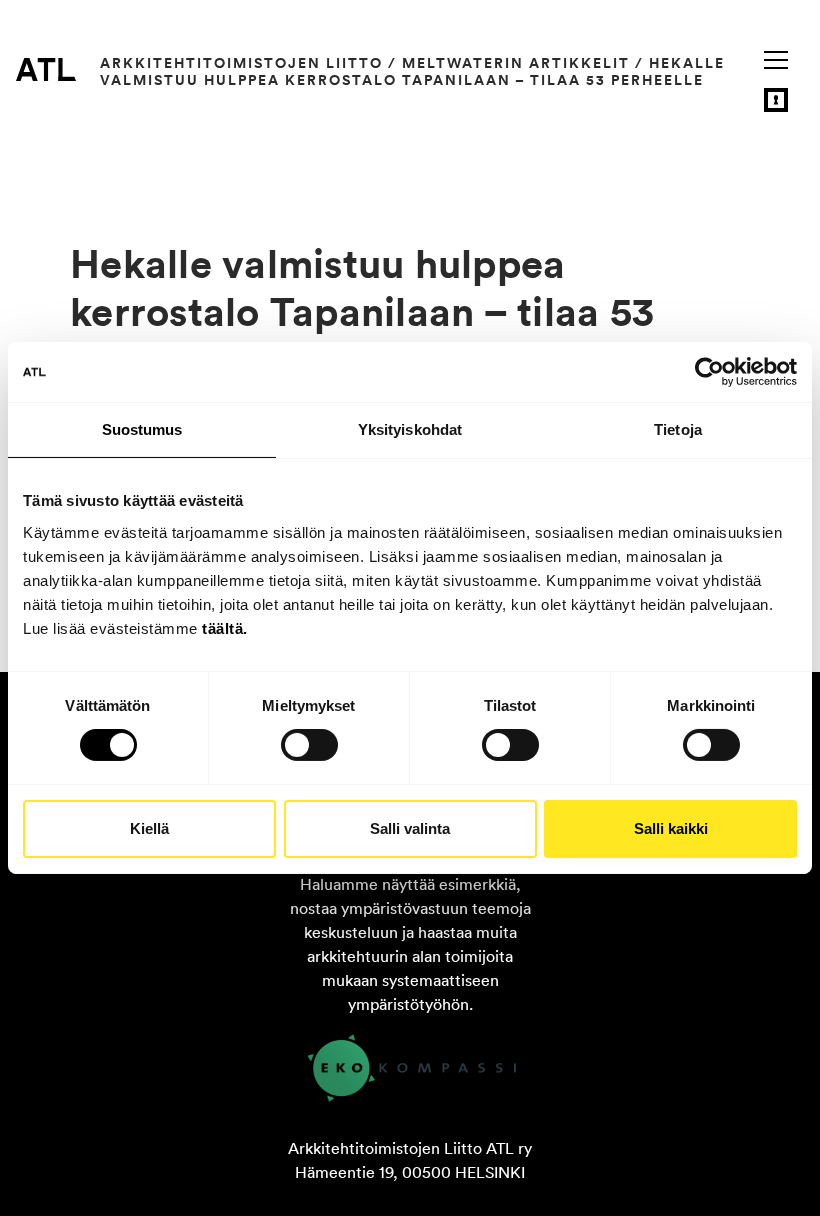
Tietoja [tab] (678, 429)
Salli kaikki (671, 828)
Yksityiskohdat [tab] (410, 429)
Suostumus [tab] (142, 429)
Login (776, 100)
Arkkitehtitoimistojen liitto (241, 63)
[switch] (309, 745)
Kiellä (149, 828)
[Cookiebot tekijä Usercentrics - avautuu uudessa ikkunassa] (709, 372)
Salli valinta (410, 828)
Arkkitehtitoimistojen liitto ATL (46, 69)
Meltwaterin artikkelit (516, 63)
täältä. (225, 627)
